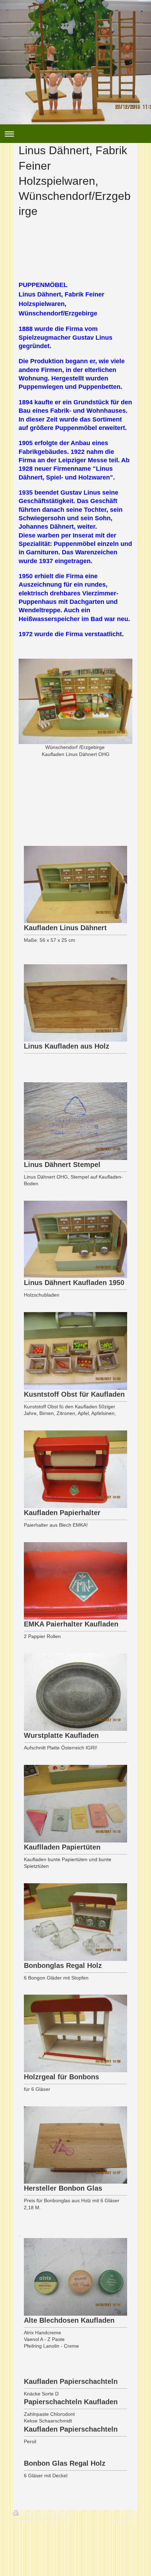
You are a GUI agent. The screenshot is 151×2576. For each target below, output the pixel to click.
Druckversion (36, 2513)
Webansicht (125, 2520)
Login (132, 2513)
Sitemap (64, 2513)
